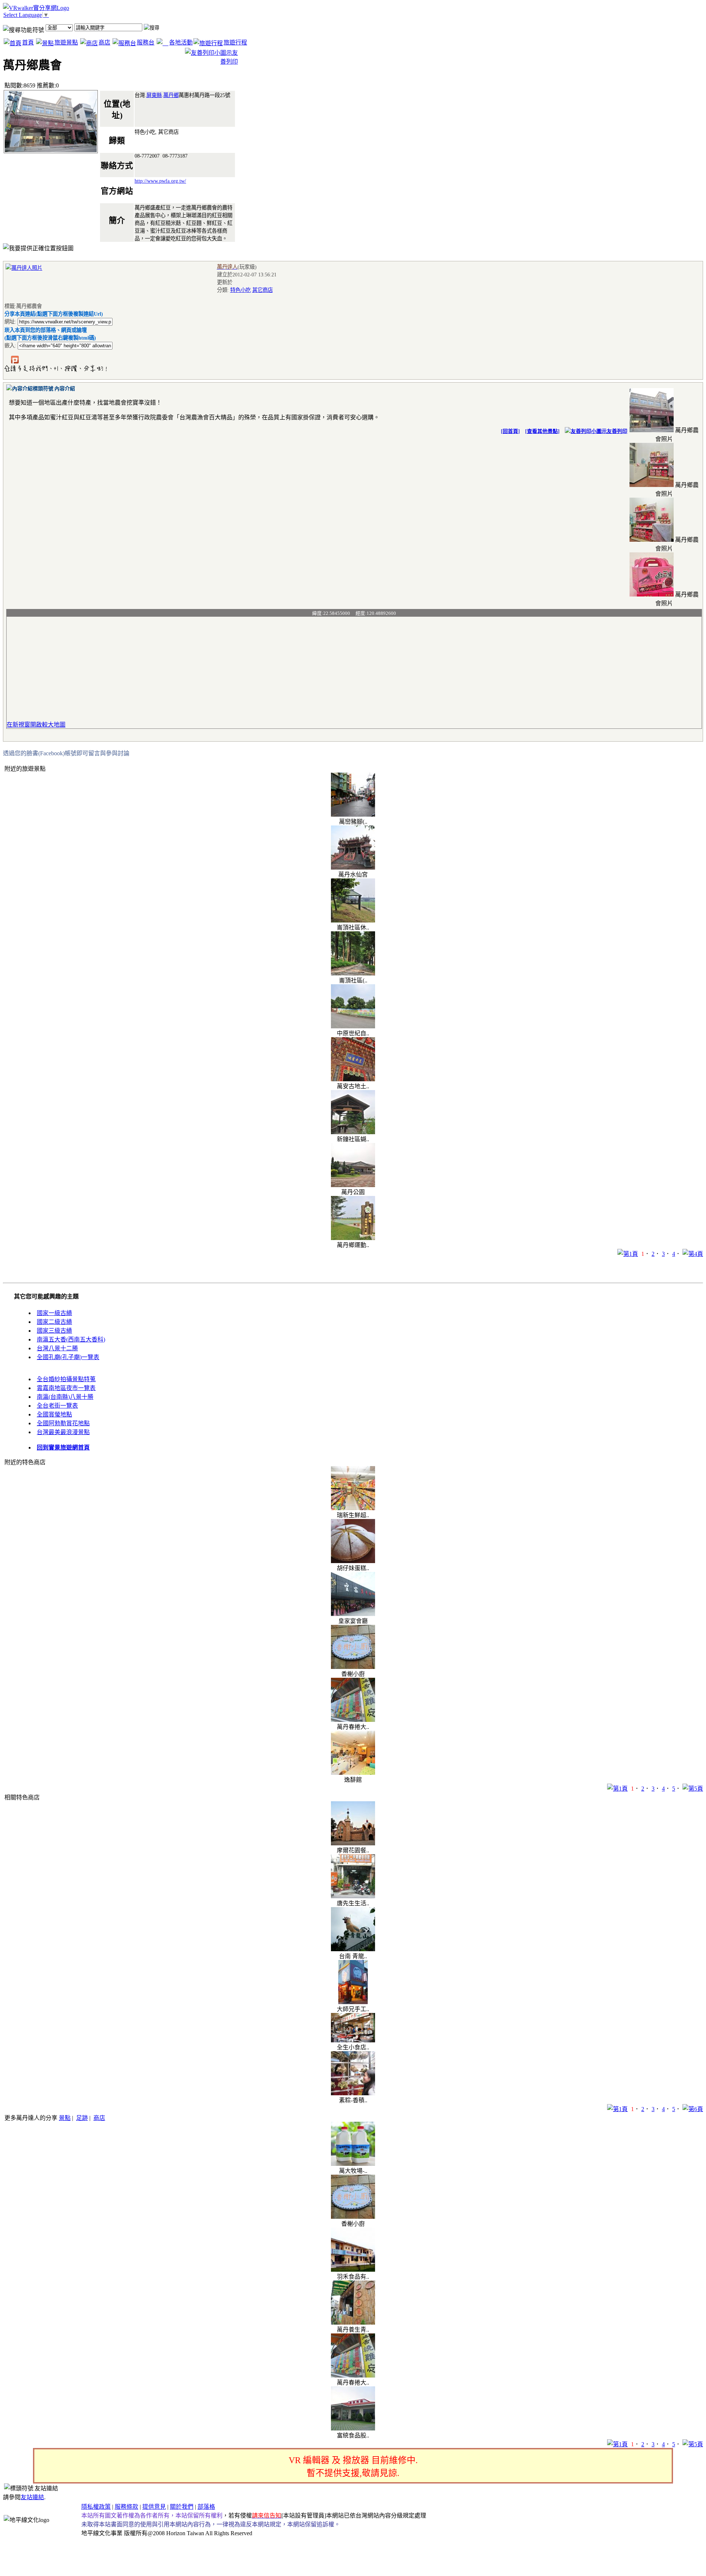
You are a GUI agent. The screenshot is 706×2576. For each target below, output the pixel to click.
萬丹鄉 (171, 95)
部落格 (206, 2507)
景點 (65, 2118)
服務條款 (126, 2507)
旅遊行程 (235, 42)
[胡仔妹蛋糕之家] (353, 1561)
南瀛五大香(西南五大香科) (71, 1339)
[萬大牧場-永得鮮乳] (353, 2164)
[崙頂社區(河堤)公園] (353, 973)
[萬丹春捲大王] (353, 1720)
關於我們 (182, 2507)
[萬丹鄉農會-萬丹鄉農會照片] (652, 430)
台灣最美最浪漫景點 (63, 1432)
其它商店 (263, 290)
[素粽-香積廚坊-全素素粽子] (353, 2093)
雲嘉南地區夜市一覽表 (66, 1388)
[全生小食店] (353, 2040)
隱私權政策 (96, 2507)
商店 (104, 42)
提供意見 (154, 2507)
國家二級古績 (54, 1322)
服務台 (146, 42)
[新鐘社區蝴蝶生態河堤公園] (353, 1132)
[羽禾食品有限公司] (353, 2270)
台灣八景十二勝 (57, 1348)
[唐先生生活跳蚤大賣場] (353, 1896)
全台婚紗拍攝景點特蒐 (66, 1379)
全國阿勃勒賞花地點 (63, 1423)
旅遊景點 (66, 42)
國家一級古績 (54, 1313)
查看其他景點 (542, 431)
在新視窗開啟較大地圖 (36, 725)
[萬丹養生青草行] (353, 2323)
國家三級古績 (54, 1331)
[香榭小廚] (353, 1667)
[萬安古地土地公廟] (353, 1079)
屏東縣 (154, 95)
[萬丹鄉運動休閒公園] (353, 1238)
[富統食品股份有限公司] (353, 2428)
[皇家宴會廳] (353, 1614)
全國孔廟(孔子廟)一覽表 (68, 1357)
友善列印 (617, 431)
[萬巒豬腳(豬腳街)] (353, 815)
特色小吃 (240, 290)
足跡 (82, 2118)
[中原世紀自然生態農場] (353, 1026)
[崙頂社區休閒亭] (353, 920)
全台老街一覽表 (57, 1406)
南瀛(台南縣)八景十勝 (65, 1397)
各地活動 (181, 42)
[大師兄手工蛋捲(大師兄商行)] (353, 2002)
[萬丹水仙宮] (353, 868)
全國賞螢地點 (54, 1414)
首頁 (28, 42)
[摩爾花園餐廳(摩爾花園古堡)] (353, 1843)
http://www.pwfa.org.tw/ (160, 181)
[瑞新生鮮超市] (353, 1508)
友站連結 (32, 2497)
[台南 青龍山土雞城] (353, 1949)
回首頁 (510, 431)
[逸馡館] (353, 1773)
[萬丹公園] (353, 1185)
